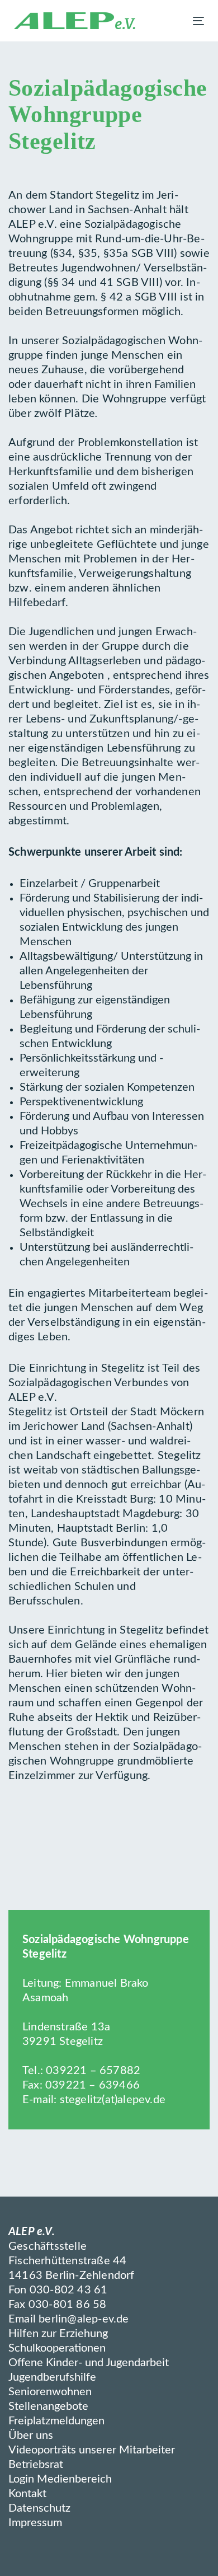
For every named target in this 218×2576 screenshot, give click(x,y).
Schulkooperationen (57, 2348)
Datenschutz (39, 2508)
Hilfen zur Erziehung (58, 2334)
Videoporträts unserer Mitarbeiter (92, 2450)
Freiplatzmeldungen (56, 2421)
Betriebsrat (36, 2465)
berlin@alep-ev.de (84, 2319)
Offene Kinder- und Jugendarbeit (89, 2363)
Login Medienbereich (60, 2479)
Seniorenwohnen (50, 2392)
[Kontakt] (27, 2563)
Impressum (35, 2523)
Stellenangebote (48, 2406)
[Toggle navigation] (172, 21)
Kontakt (27, 2494)
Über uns (31, 2436)
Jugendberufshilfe (52, 2377)
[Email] (82, 2563)
